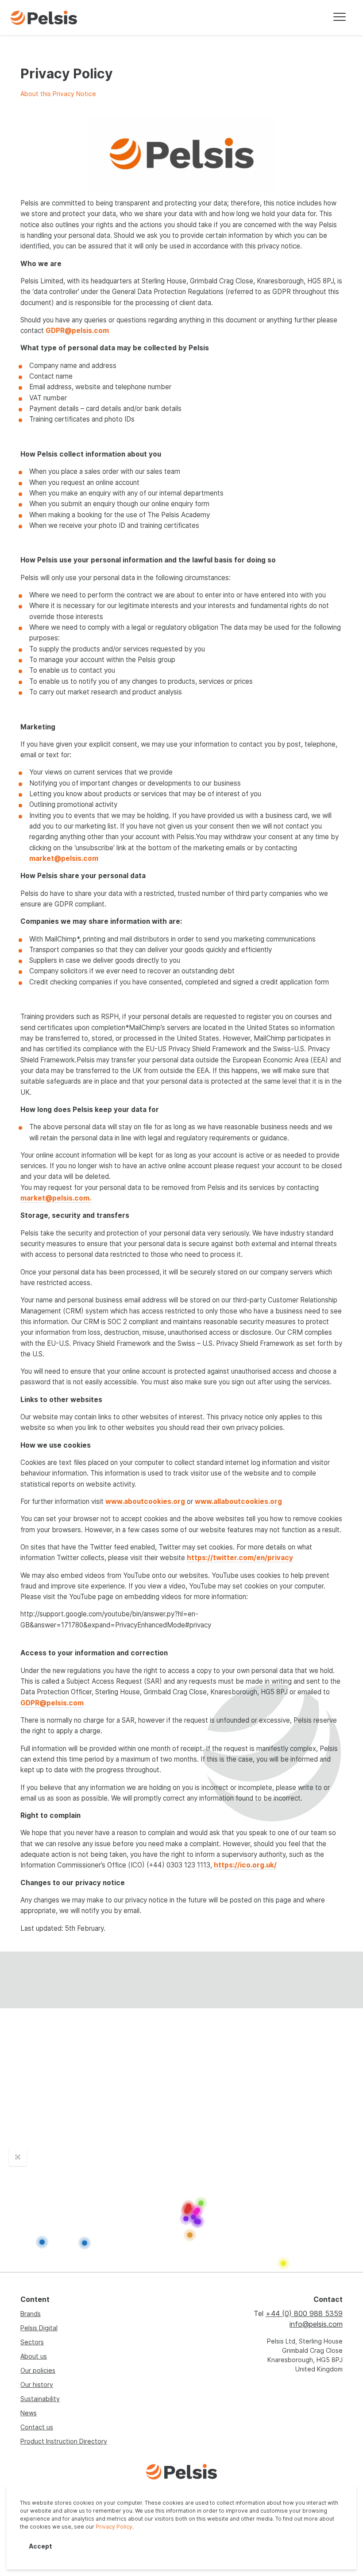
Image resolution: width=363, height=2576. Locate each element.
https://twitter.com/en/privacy (240, 1558)
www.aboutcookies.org (145, 1501)
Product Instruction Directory (64, 2441)
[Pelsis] (44, 18)
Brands (31, 2314)
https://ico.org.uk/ (245, 1865)
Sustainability (40, 2399)
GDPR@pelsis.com (77, 331)
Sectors (32, 2342)
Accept (41, 2546)
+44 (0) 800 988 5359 (304, 2313)
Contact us (37, 2427)
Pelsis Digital (39, 2328)
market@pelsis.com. (56, 1198)
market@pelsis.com (64, 858)
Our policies (38, 2370)
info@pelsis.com (316, 2324)
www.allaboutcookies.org (238, 1501)
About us (34, 2356)
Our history (37, 2384)
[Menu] (340, 18)
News (29, 2413)
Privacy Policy (114, 2527)
